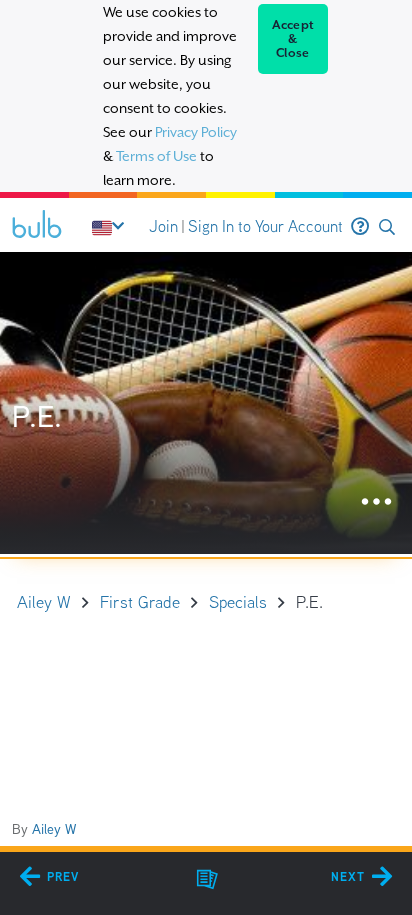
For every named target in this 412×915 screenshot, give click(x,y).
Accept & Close (293, 39)
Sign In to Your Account (265, 226)
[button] (387, 227)
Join (163, 226)
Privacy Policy (196, 132)
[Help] (360, 227)
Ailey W (54, 829)
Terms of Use (156, 156)
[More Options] (376, 502)
